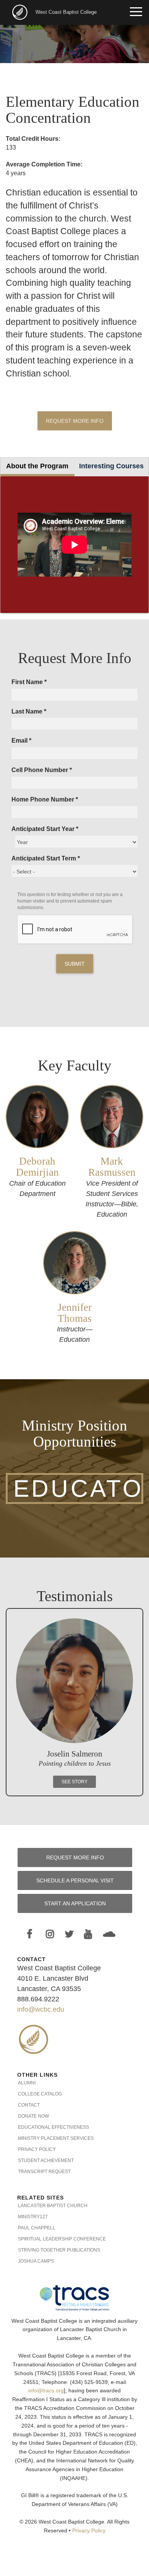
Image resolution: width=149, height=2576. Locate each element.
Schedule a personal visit (75, 1880)
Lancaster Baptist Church (53, 2206)
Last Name (29, 711)
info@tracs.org (46, 2391)
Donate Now (33, 2116)
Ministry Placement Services (56, 2138)
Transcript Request (44, 2172)
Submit (75, 964)
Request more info (75, 1857)
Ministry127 (33, 2217)
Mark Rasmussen (112, 1167)
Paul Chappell (37, 2228)
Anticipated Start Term (46, 858)
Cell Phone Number (42, 770)
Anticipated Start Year (45, 829)
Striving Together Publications (59, 2250)
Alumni (27, 2083)
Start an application (75, 1903)
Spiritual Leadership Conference (62, 2239)
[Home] (21, 12)
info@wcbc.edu (41, 2009)
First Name (29, 682)
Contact (29, 2105)
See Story (74, 1782)
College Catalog (40, 2094)
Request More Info (75, 421)
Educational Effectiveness (53, 2127)
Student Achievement (46, 2161)
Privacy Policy (37, 2149)
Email (21, 741)
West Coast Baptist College (66, 12)
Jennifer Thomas (75, 1313)
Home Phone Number (45, 799)
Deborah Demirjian (37, 1167)
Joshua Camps (36, 2261)
